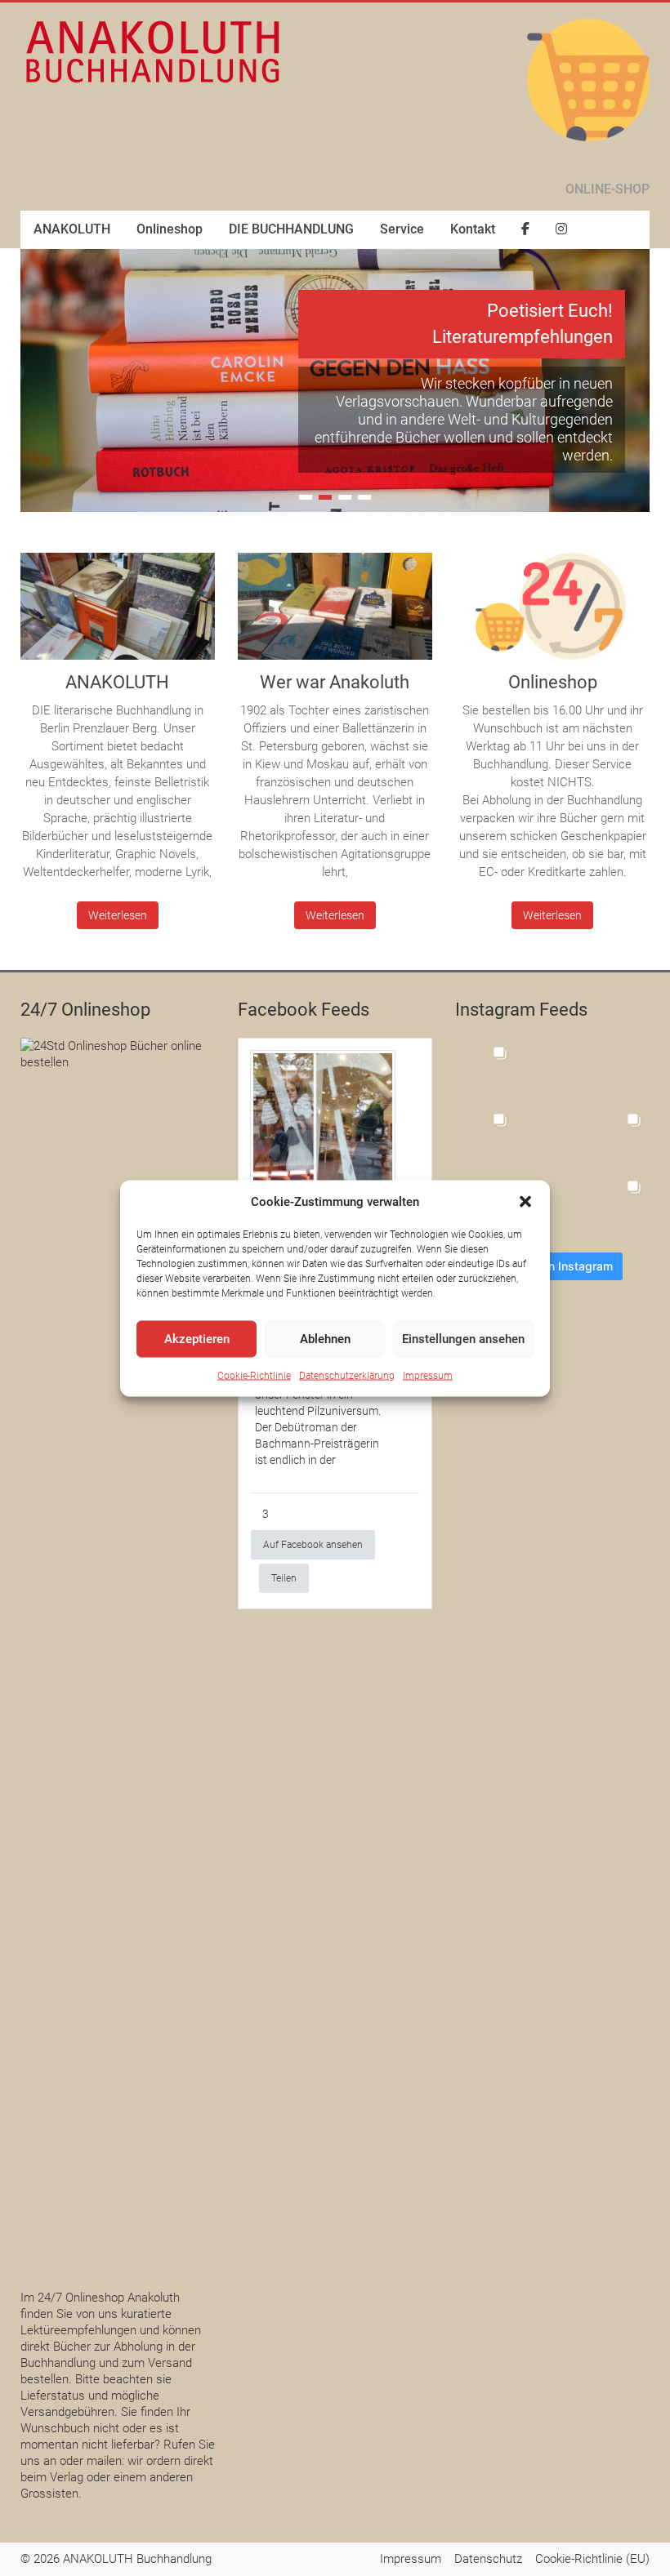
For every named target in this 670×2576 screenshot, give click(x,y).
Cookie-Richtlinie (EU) (592, 2559)
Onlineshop (170, 229)
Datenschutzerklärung (347, 1375)
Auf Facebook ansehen (313, 1545)
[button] (525, 1201)
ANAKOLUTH (72, 229)
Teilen (284, 1578)
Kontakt (473, 229)
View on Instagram (562, 1266)
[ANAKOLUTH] (118, 612)
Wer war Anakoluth (335, 682)
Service (402, 229)
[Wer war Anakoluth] (335, 612)
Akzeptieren (197, 1339)
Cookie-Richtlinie (254, 1375)
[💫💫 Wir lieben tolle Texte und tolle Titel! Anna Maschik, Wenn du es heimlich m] (552, 1068)
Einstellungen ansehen (463, 1339)
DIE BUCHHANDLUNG (291, 229)
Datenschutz (488, 2559)
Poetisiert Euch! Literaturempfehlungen (523, 324)
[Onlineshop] (552, 612)
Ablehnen (325, 1339)
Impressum (428, 1375)
